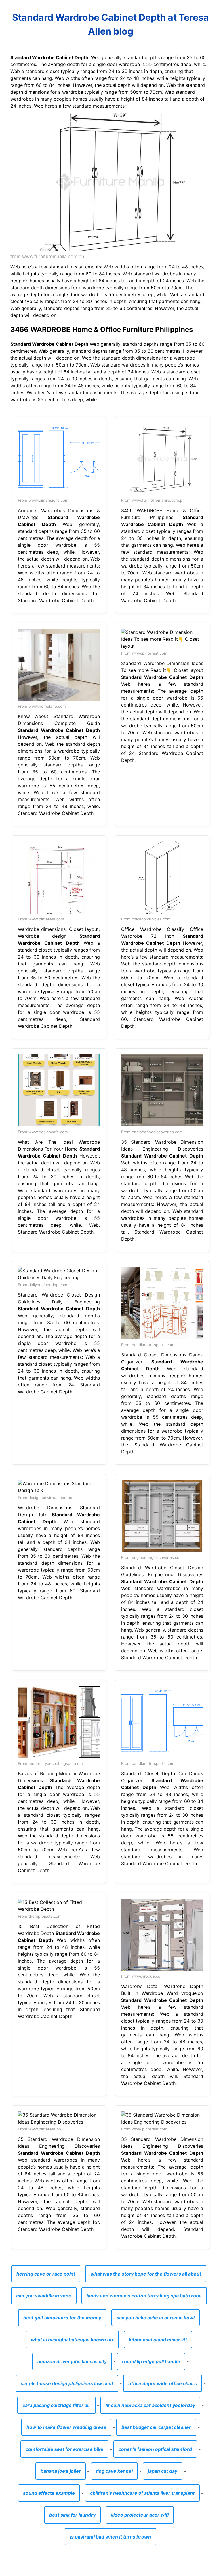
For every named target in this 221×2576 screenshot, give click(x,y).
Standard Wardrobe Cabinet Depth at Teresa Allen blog (110, 24)
